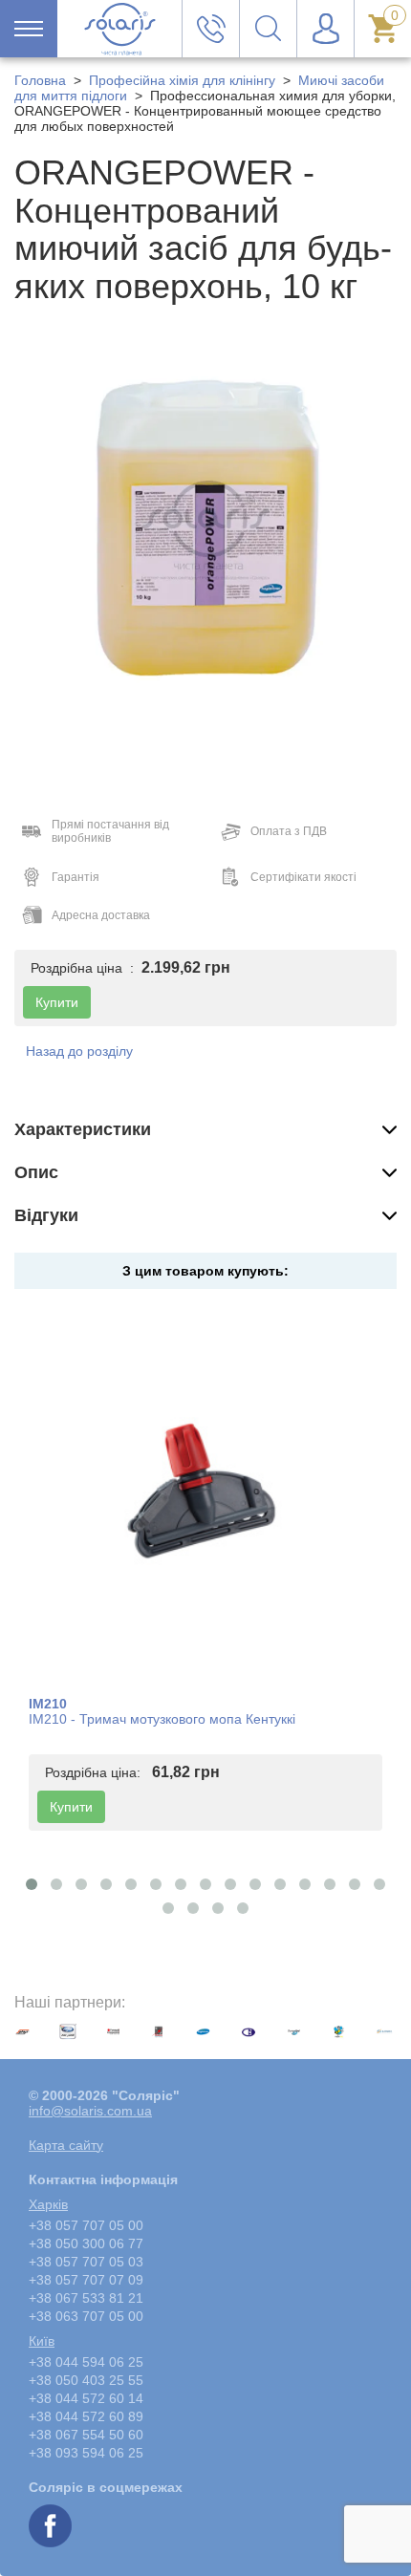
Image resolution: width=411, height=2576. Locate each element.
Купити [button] (57, 1002)
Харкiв (48, 2204)
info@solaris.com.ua (90, 2111)
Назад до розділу (79, 1051)
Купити (71, 1807)
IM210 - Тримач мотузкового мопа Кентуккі (162, 1719)
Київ (42, 2341)
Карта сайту (66, 2145)
